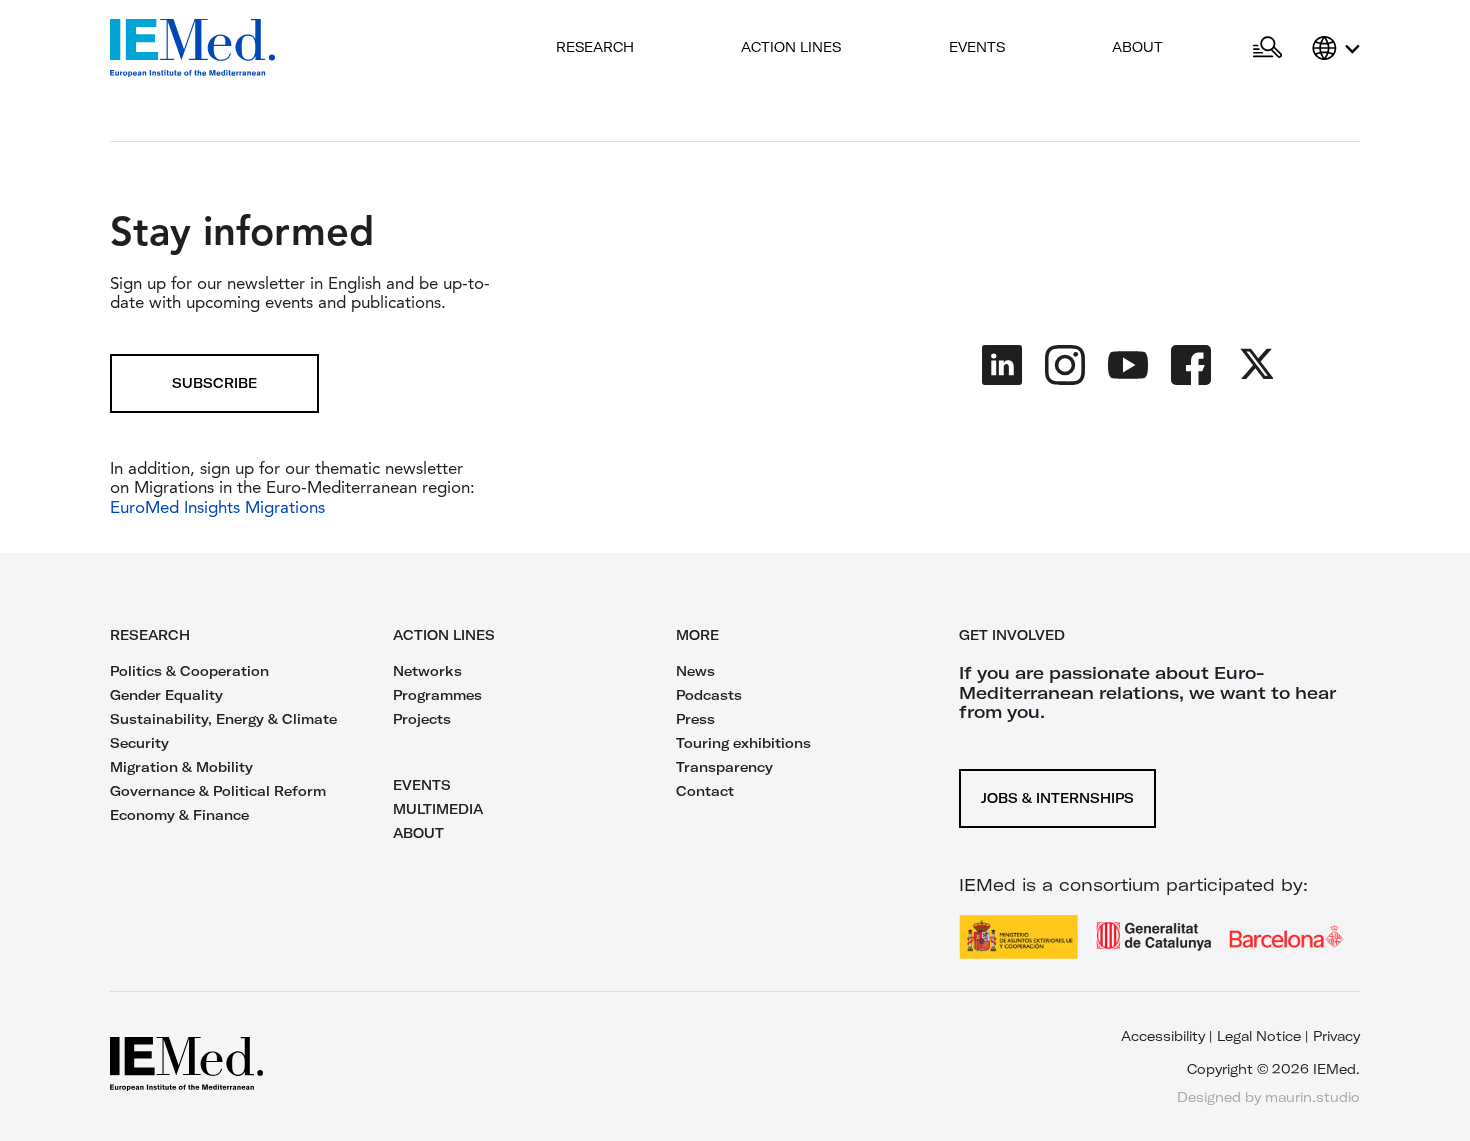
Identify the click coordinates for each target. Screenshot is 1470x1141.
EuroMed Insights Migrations (217, 508)
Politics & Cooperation (189, 671)
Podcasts (709, 695)
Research (595, 47)
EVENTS (422, 785)
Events (977, 47)
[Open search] (1267, 48)
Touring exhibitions (743, 743)
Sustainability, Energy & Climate (223, 719)
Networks (427, 671)
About (1137, 47)
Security (139, 743)
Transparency (724, 767)
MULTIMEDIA (438, 809)
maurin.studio (1312, 1097)
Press (695, 719)
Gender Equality (166, 695)
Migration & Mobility (181, 767)
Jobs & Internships (1057, 798)
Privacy (1336, 1036)
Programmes (437, 695)
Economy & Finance (179, 815)
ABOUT (418, 833)
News (695, 671)
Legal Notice (1259, 1036)
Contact (705, 791)
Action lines (791, 47)
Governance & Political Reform (218, 791)
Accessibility (1163, 1036)
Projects (422, 719)
